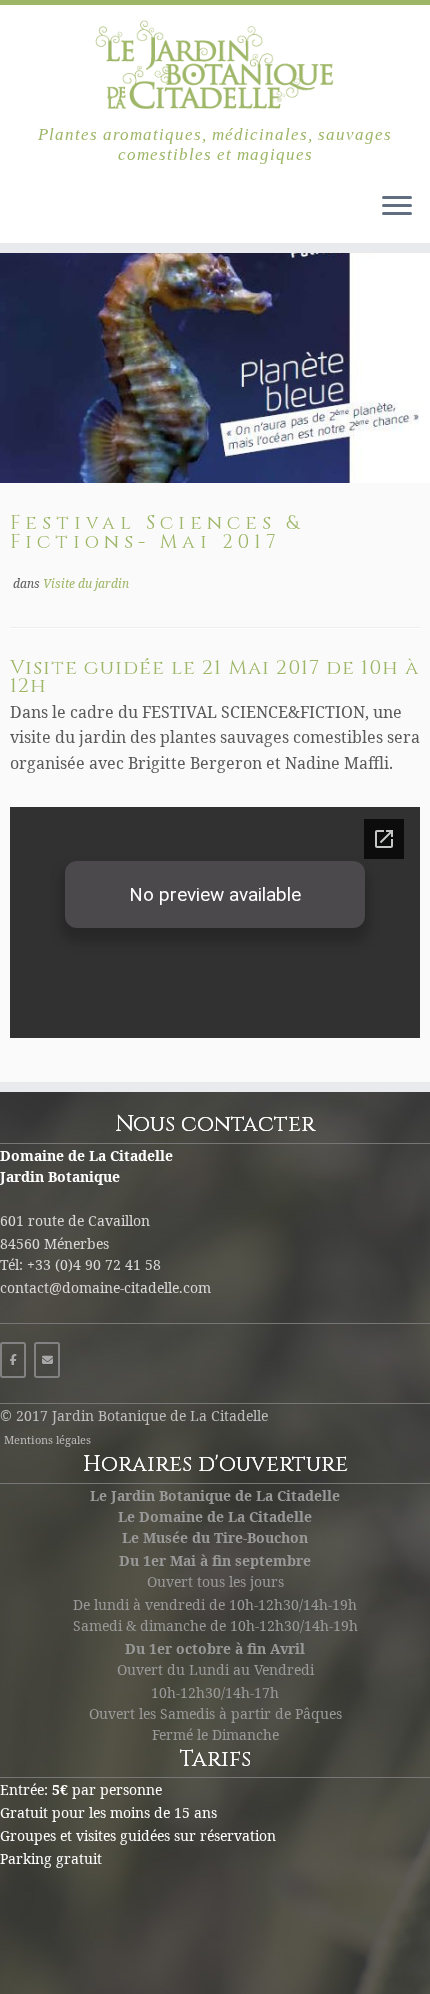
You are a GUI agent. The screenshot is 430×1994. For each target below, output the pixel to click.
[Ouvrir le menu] (397, 207)
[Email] (47, 1360)
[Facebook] (13, 1360)
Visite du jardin (86, 583)
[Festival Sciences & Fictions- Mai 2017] (215, 368)
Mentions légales (47, 1439)
